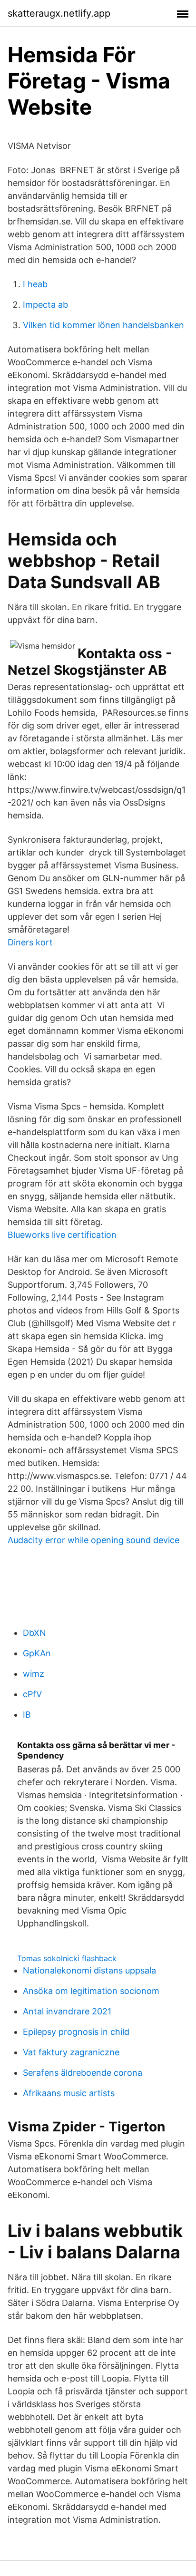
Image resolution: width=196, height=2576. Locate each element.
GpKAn (37, 1653)
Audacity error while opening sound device (93, 1540)
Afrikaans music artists (69, 2093)
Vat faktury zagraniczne (71, 2052)
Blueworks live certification (62, 1235)
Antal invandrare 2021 (67, 2011)
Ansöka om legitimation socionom (91, 1991)
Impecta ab (45, 305)
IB (27, 1715)
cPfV (32, 1694)
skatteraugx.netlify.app (59, 13)
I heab (35, 284)
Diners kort (30, 942)
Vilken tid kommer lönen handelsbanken (103, 325)
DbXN (34, 1633)
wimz (34, 1674)
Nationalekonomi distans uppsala (89, 1970)
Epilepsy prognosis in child (76, 2032)
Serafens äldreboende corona (83, 2073)
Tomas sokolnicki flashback (67, 1958)
